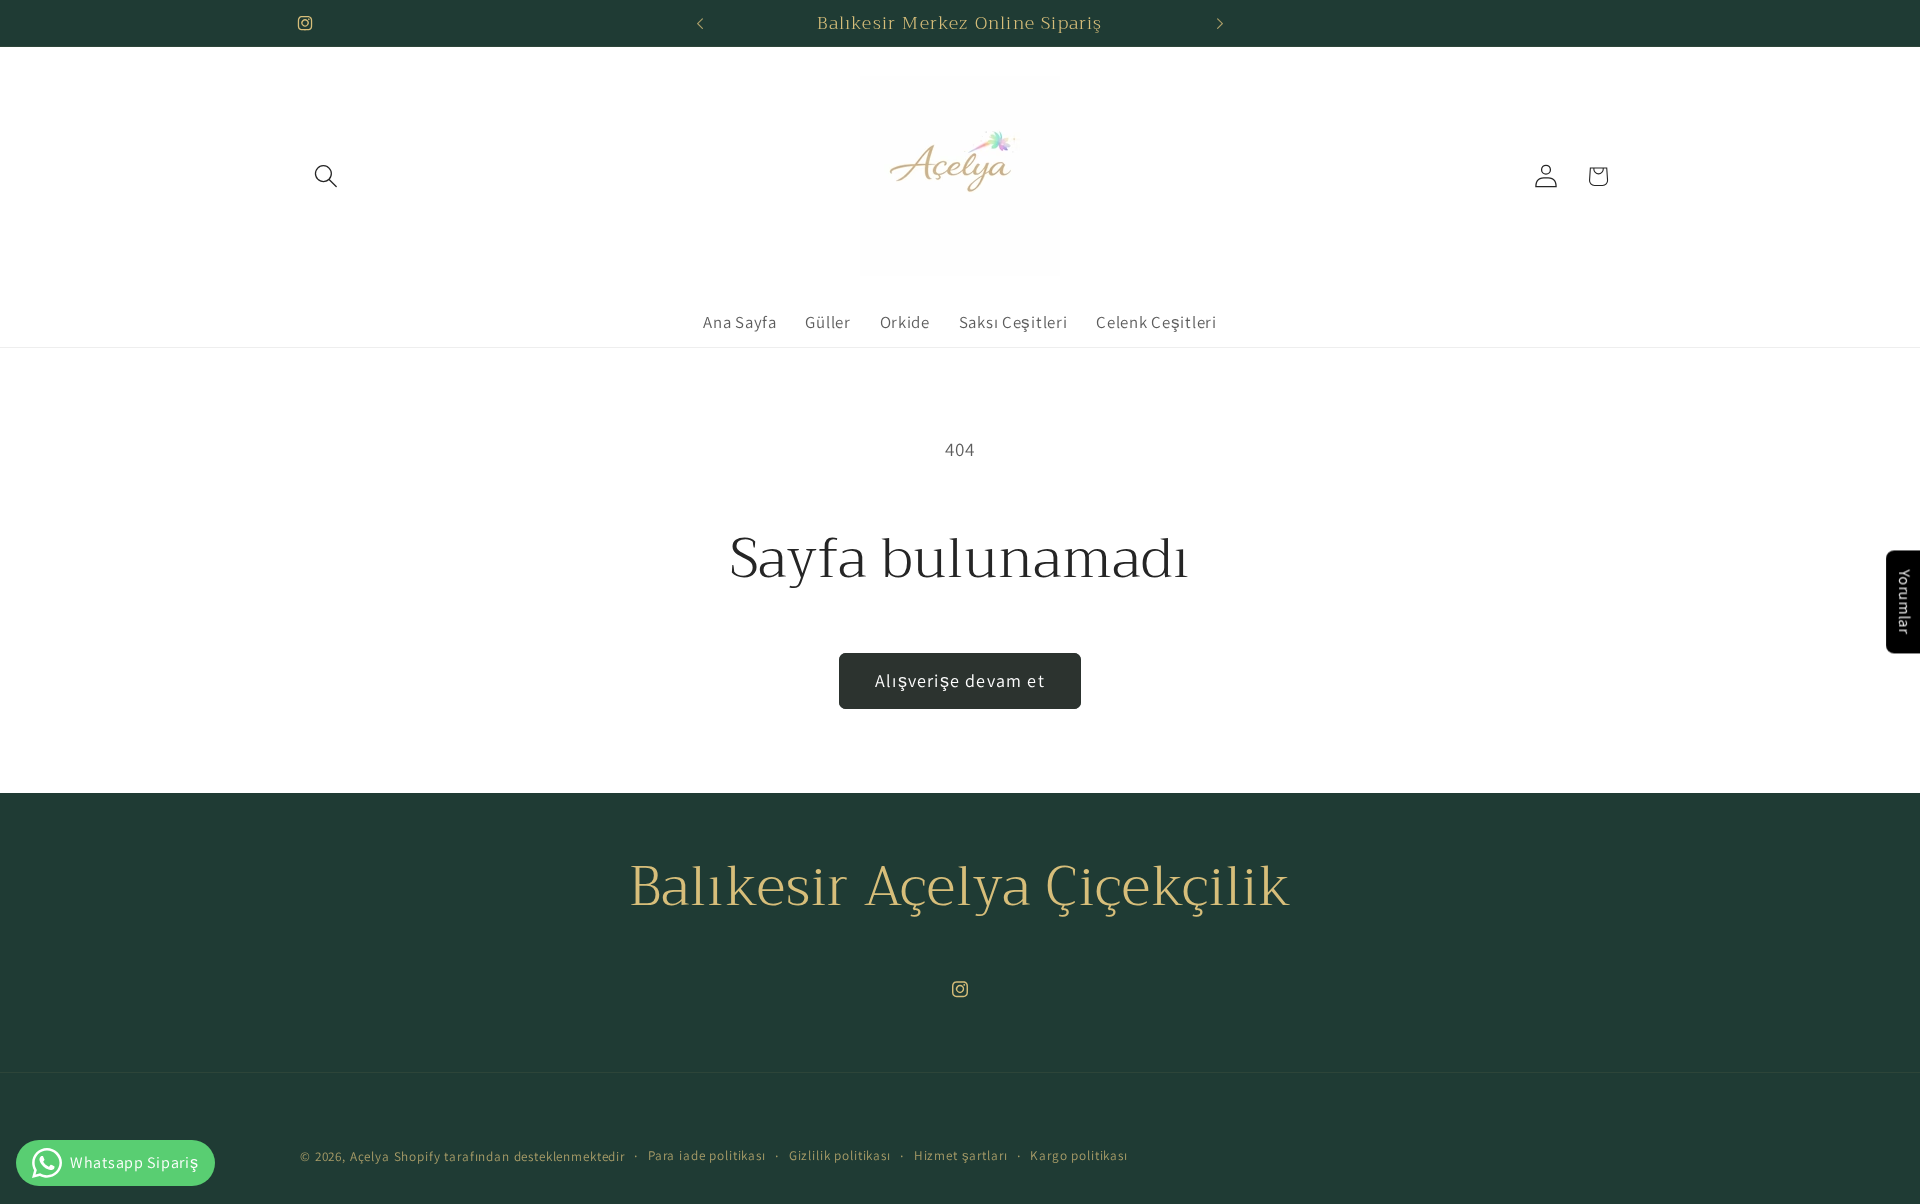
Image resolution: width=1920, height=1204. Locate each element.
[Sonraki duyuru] (1220, 23)
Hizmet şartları (961, 1155)
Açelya (370, 1156)
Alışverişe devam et (960, 680)
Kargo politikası (1078, 1155)
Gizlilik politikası (840, 1155)
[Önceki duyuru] (700, 23)
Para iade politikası (707, 1155)
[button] (326, 176)
